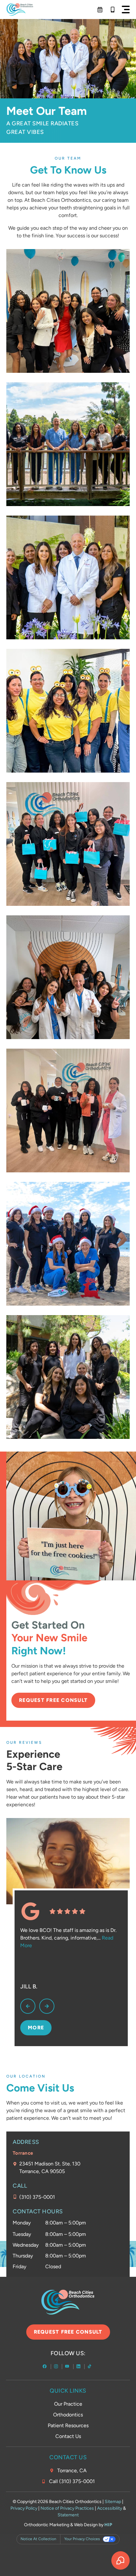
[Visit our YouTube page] (68, 2367)
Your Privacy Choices (82, 2539)
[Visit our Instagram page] (57, 2367)
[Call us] (113, 10)
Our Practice (68, 2404)
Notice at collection (38, 2539)
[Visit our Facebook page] (45, 2367)
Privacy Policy (24, 2508)
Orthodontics (68, 2415)
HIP (108, 2525)
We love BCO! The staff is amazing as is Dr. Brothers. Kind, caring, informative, (68, 1938)
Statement (68, 2515)
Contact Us (68, 2436)
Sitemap (113, 2502)
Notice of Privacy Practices (67, 2508)
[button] (126, 10)
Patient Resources (68, 2425)
